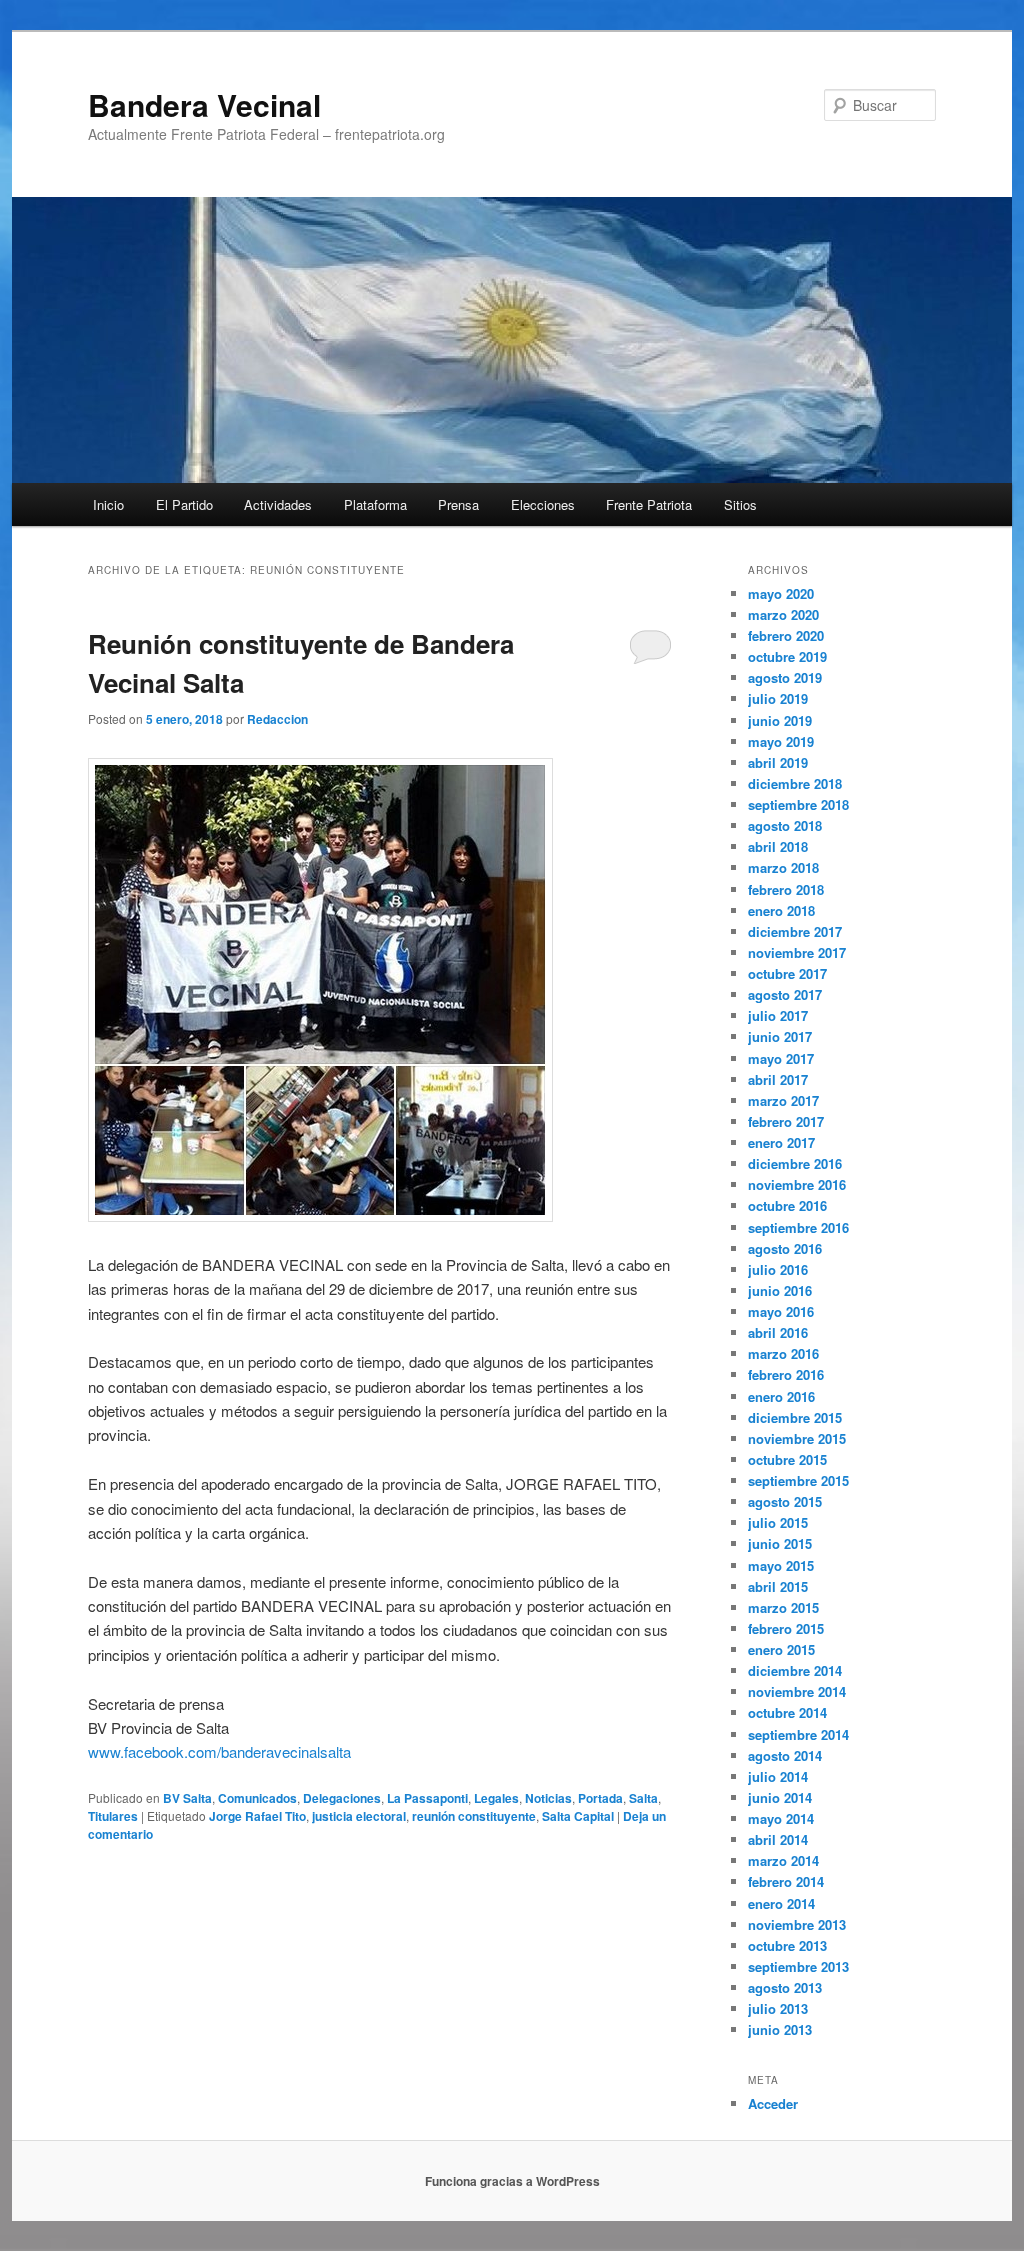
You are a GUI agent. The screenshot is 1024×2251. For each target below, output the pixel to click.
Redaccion (277, 719)
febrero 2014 (786, 1881)
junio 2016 (780, 1290)
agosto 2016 (785, 1248)
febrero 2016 (786, 1374)
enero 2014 (781, 1903)
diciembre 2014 (795, 1670)
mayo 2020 (781, 593)
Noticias (548, 1798)
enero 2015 (781, 1649)
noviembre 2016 (797, 1184)
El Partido (184, 504)
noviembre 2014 (797, 1691)
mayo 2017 (781, 1058)
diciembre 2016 (795, 1163)
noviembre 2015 (797, 1438)
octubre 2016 (787, 1205)
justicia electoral (359, 1816)
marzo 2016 (783, 1353)
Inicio (108, 504)
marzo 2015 (783, 1607)
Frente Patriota (649, 504)
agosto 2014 (785, 1755)
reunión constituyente (474, 1816)
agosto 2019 (785, 677)
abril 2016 (778, 1332)
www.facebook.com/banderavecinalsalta (219, 1751)
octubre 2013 (787, 1945)
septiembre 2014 (798, 1734)
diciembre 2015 (795, 1417)
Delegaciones (342, 1798)
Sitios (740, 504)
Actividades (278, 504)
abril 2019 (778, 762)
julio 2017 (778, 1015)
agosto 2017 (785, 994)
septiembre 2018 (798, 804)
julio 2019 (778, 698)
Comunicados (257, 1798)
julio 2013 (778, 2008)
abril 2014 (778, 1839)
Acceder (773, 2103)
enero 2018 (781, 910)
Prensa (458, 504)
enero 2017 (781, 1142)
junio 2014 (780, 1797)
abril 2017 (778, 1079)
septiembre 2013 (798, 1966)
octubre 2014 (787, 1712)
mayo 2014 (781, 1818)
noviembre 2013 (797, 1924)
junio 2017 (780, 1036)
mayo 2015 (781, 1565)
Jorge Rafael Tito (257, 1816)
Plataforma (375, 504)
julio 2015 (778, 1522)
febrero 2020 (786, 635)
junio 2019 (780, 720)
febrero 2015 (786, 1628)
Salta (643, 1798)
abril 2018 (778, 846)
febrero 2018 (786, 889)
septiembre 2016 (798, 1227)
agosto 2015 (785, 1501)
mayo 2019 (781, 741)
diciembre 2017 (795, 931)
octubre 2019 (787, 656)
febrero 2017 (786, 1121)
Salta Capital (578, 1816)
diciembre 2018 (795, 783)
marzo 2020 (783, 614)
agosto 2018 (785, 825)
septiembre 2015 (798, 1480)
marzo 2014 (783, 1860)
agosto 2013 (785, 1987)
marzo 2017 (783, 1100)
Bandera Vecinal (204, 104)
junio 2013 (780, 2029)
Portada (600, 1798)
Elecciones (543, 504)
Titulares (113, 1816)
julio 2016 (778, 1269)
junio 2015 (780, 1543)
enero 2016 (781, 1396)
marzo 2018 (783, 867)
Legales (496, 1798)
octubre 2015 (787, 1459)
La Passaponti (427, 1798)
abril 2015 (778, 1586)
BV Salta (187, 1798)
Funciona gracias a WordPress (512, 2181)
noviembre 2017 (797, 952)
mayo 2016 (781, 1311)
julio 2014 (778, 1776)
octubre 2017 (787, 973)
